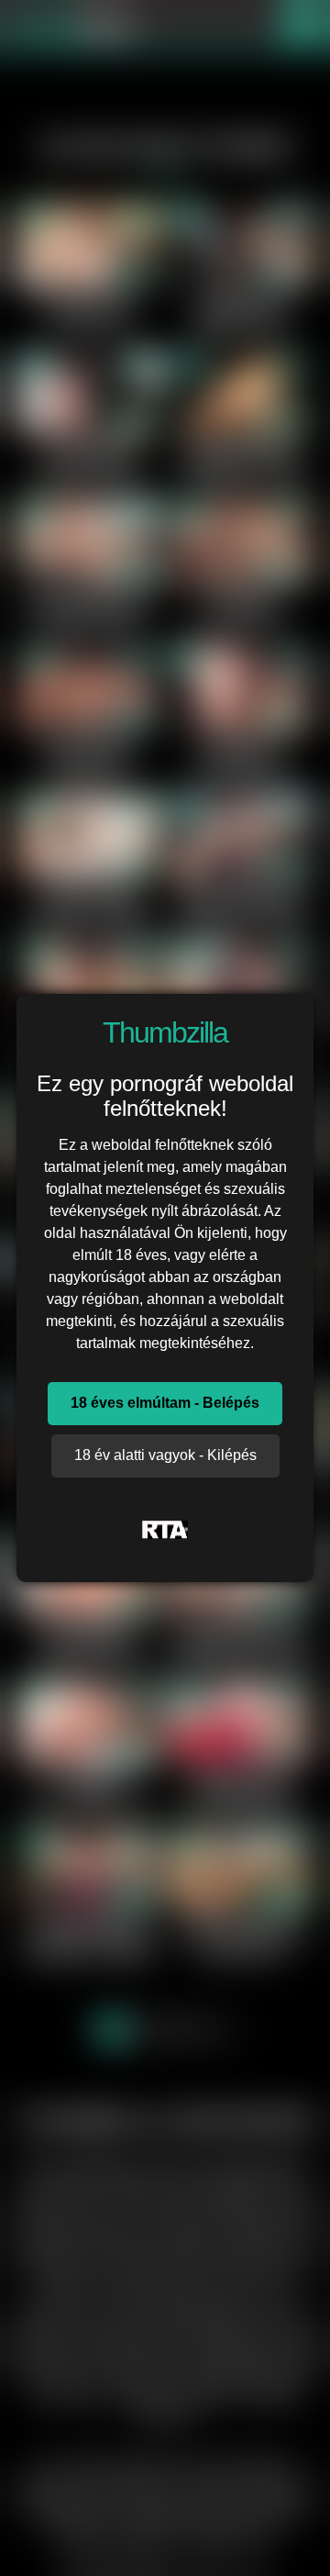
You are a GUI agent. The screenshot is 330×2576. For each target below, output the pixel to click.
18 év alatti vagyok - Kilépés (165, 1455)
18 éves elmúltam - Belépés (165, 1403)
